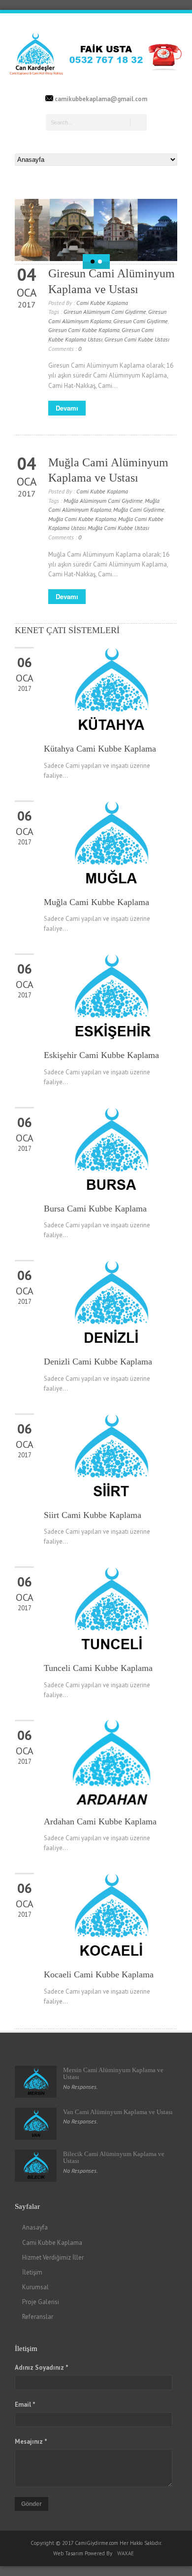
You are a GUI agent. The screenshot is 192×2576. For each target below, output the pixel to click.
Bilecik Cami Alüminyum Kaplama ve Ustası (114, 2157)
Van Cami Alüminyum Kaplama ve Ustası (118, 2112)
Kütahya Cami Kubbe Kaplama (100, 749)
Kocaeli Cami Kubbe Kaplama (99, 1974)
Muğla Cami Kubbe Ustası (118, 528)
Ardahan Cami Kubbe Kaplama (100, 1821)
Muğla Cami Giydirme (139, 510)
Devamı (67, 408)
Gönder (32, 2504)
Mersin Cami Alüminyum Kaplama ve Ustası (113, 2073)
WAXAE (126, 2553)
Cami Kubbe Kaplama (102, 303)
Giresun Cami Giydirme (141, 321)
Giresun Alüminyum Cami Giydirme (105, 312)
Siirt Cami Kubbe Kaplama (93, 1515)
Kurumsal (35, 2287)
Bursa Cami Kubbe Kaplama (95, 1209)
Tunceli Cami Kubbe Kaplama (98, 1668)
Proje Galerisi (41, 2302)
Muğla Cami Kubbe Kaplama (82, 519)
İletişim (32, 2272)
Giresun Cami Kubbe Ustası (137, 339)
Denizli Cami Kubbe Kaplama (98, 1362)
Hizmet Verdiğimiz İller (53, 2257)
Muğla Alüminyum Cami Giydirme (103, 501)
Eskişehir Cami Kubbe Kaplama (101, 1055)
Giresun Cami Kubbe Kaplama (84, 330)
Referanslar (38, 2317)
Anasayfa (35, 2227)
